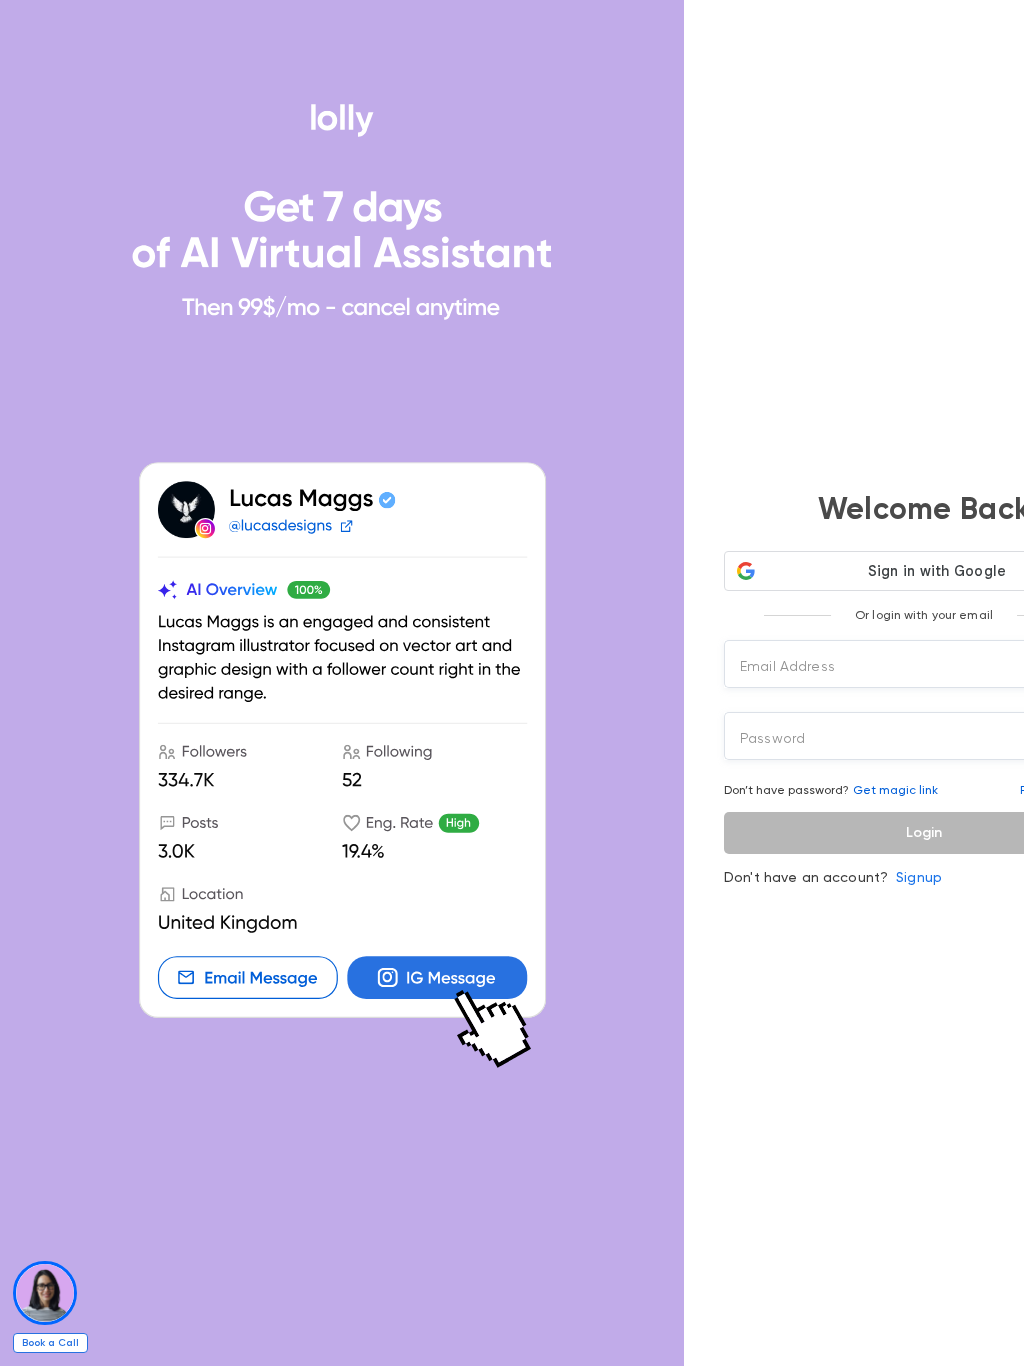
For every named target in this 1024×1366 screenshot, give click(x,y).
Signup (919, 877)
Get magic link (895, 790)
